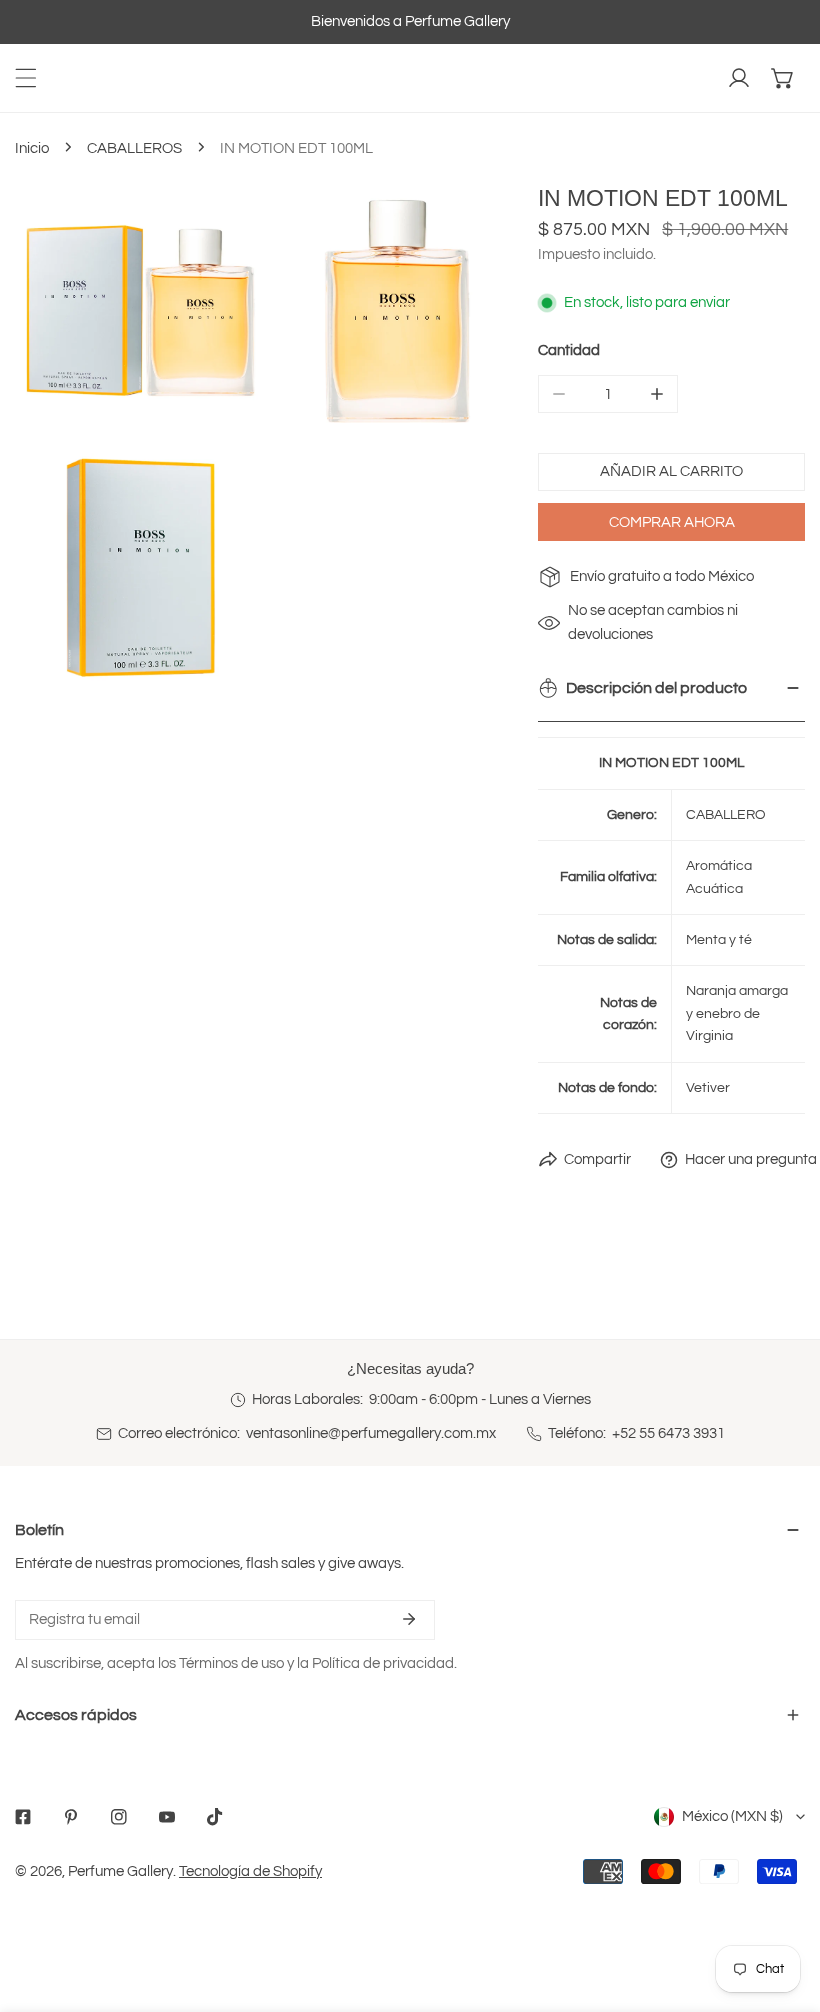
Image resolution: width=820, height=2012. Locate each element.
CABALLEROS (134, 148)
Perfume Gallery (120, 1871)
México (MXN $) (732, 1816)
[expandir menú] (26, 78)
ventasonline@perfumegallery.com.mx (371, 1433)
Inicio (32, 148)
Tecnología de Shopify (250, 1871)
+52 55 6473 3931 (668, 1433)
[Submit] (409, 1619)
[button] (783, 78)
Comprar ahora (672, 522)
